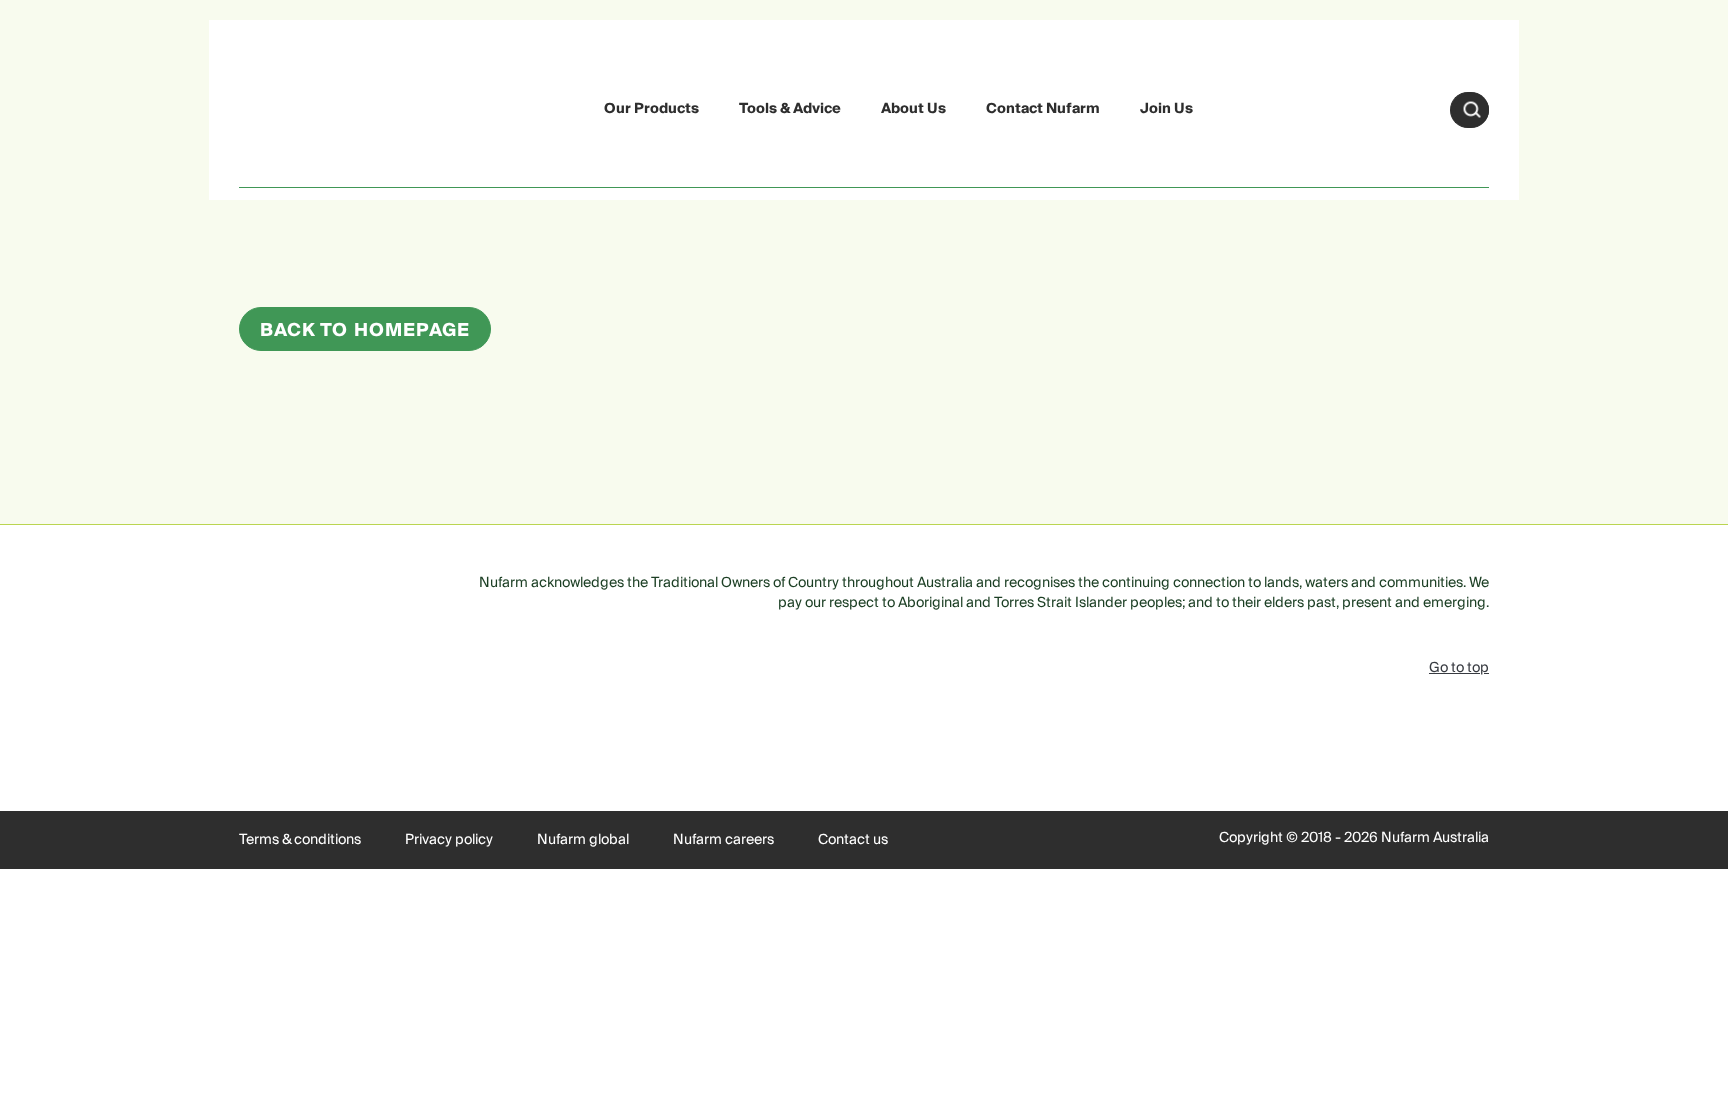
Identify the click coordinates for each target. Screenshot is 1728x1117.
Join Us (1166, 109)
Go (1472, 110)
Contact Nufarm (1043, 109)
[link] (286, 106)
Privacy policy (449, 840)
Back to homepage (365, 330)
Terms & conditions (300, 840)
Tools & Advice (790, 109)
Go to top (1459, 668)
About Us (913, 109)
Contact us (853, 840)
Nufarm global (583, 840)
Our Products (651, 109)
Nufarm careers (723, 840)
